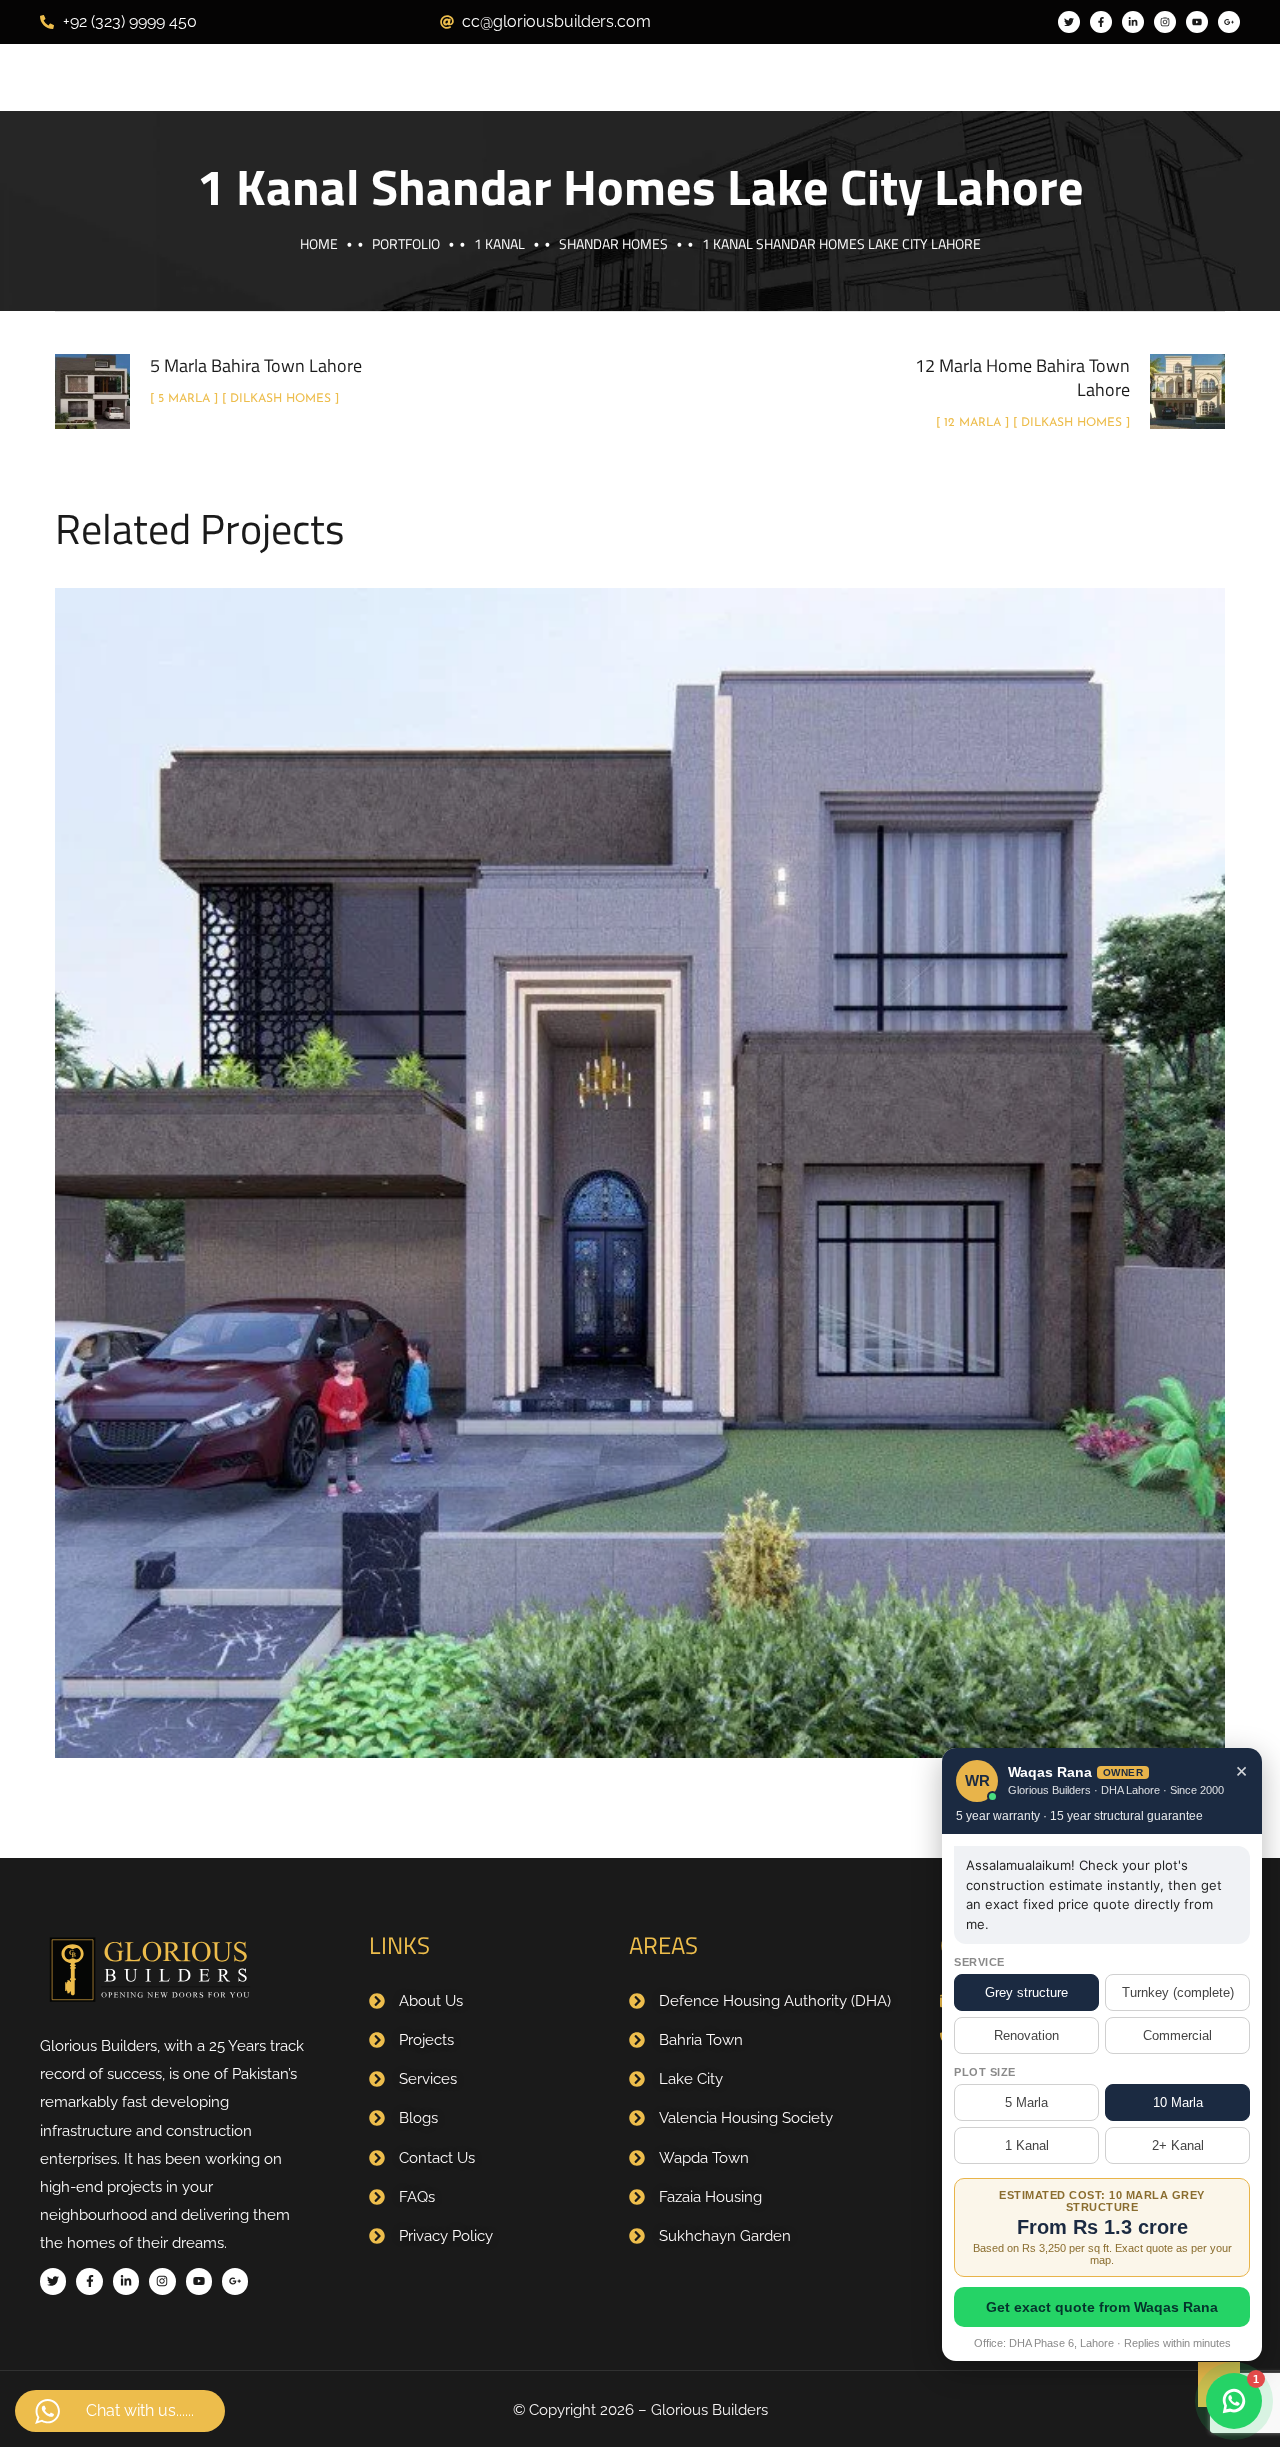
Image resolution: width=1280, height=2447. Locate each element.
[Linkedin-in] (1133, 22)
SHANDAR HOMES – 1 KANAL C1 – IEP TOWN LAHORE (640, 1151)
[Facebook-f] (1101, 22)
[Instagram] (1165, 22)
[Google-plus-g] (1229, 22)
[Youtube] (1197, 22)
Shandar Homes (613, 243)
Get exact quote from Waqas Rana (1102, 2307)
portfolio (406, 243)
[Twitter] (1069, 22)
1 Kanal (499, 243)
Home (319, 243)
